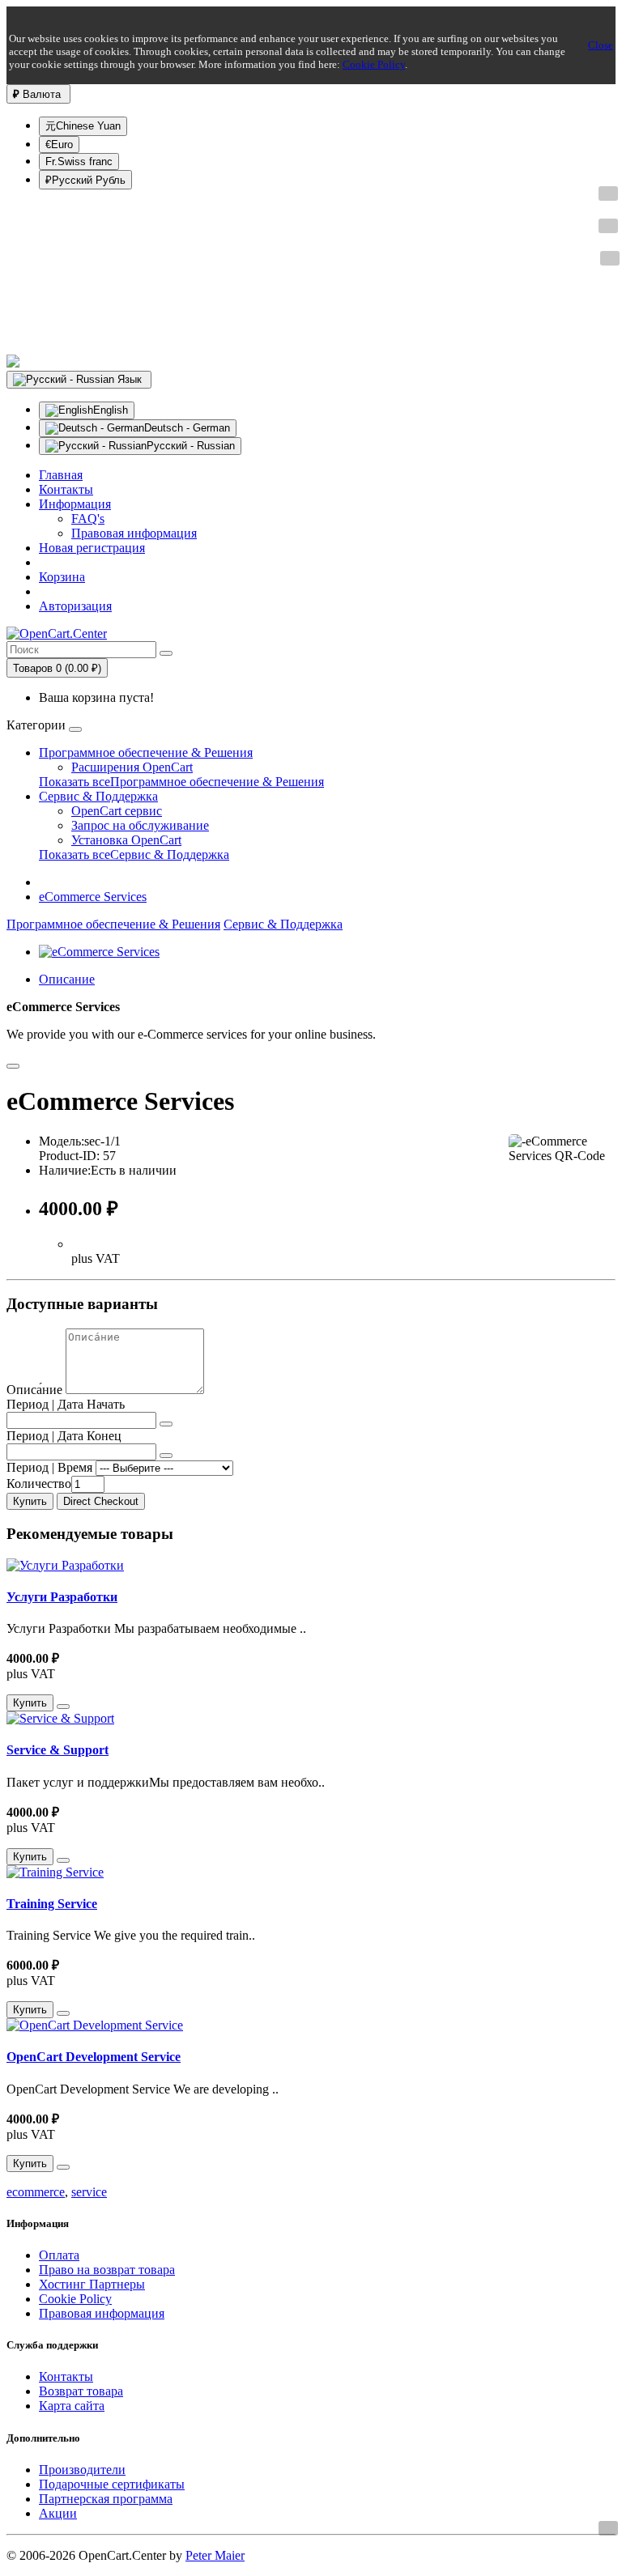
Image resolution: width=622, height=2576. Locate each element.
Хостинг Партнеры (92, 2284)
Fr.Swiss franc (79, 162)
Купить (30, 1501)
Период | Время (49, 1467)
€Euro (59, 145)
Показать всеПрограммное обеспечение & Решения (181, 782)
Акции (58, 2513)
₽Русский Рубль (85, 180)
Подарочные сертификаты (112, 2484)
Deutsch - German (187, 428)
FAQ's (88, 519)
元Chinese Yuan (83, 126)
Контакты (66, 2376)
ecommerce (36, 2192)
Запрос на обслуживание (140, 825)
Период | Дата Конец (64, 1436)
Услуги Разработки (62, 1597)
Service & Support (58, 1750)
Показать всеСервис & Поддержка (134, 854)
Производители (82, 2470)
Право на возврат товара (107, 2270)
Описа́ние (34, 1390)
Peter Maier (215, 2555)
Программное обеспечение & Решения (146, 752)
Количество (39, 1484)
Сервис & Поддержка (98, 796)
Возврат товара (81, 2391)
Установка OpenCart (126, 840)
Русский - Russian (191, 446)
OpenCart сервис (117, 811)
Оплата (59, 2255)
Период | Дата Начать (66, 1404)
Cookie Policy (374, 64)
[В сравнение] (13, 1066)
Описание (67, 979)
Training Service (52, 1904)
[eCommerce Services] (99, 952)
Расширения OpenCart (132, 767)
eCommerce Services (93, 897)
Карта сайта (72, 2406)
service (89, 2192)
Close (601, 45)
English (111, 410)
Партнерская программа (106, 2499)
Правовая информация (134, 533)
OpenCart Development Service (94, 2057)
